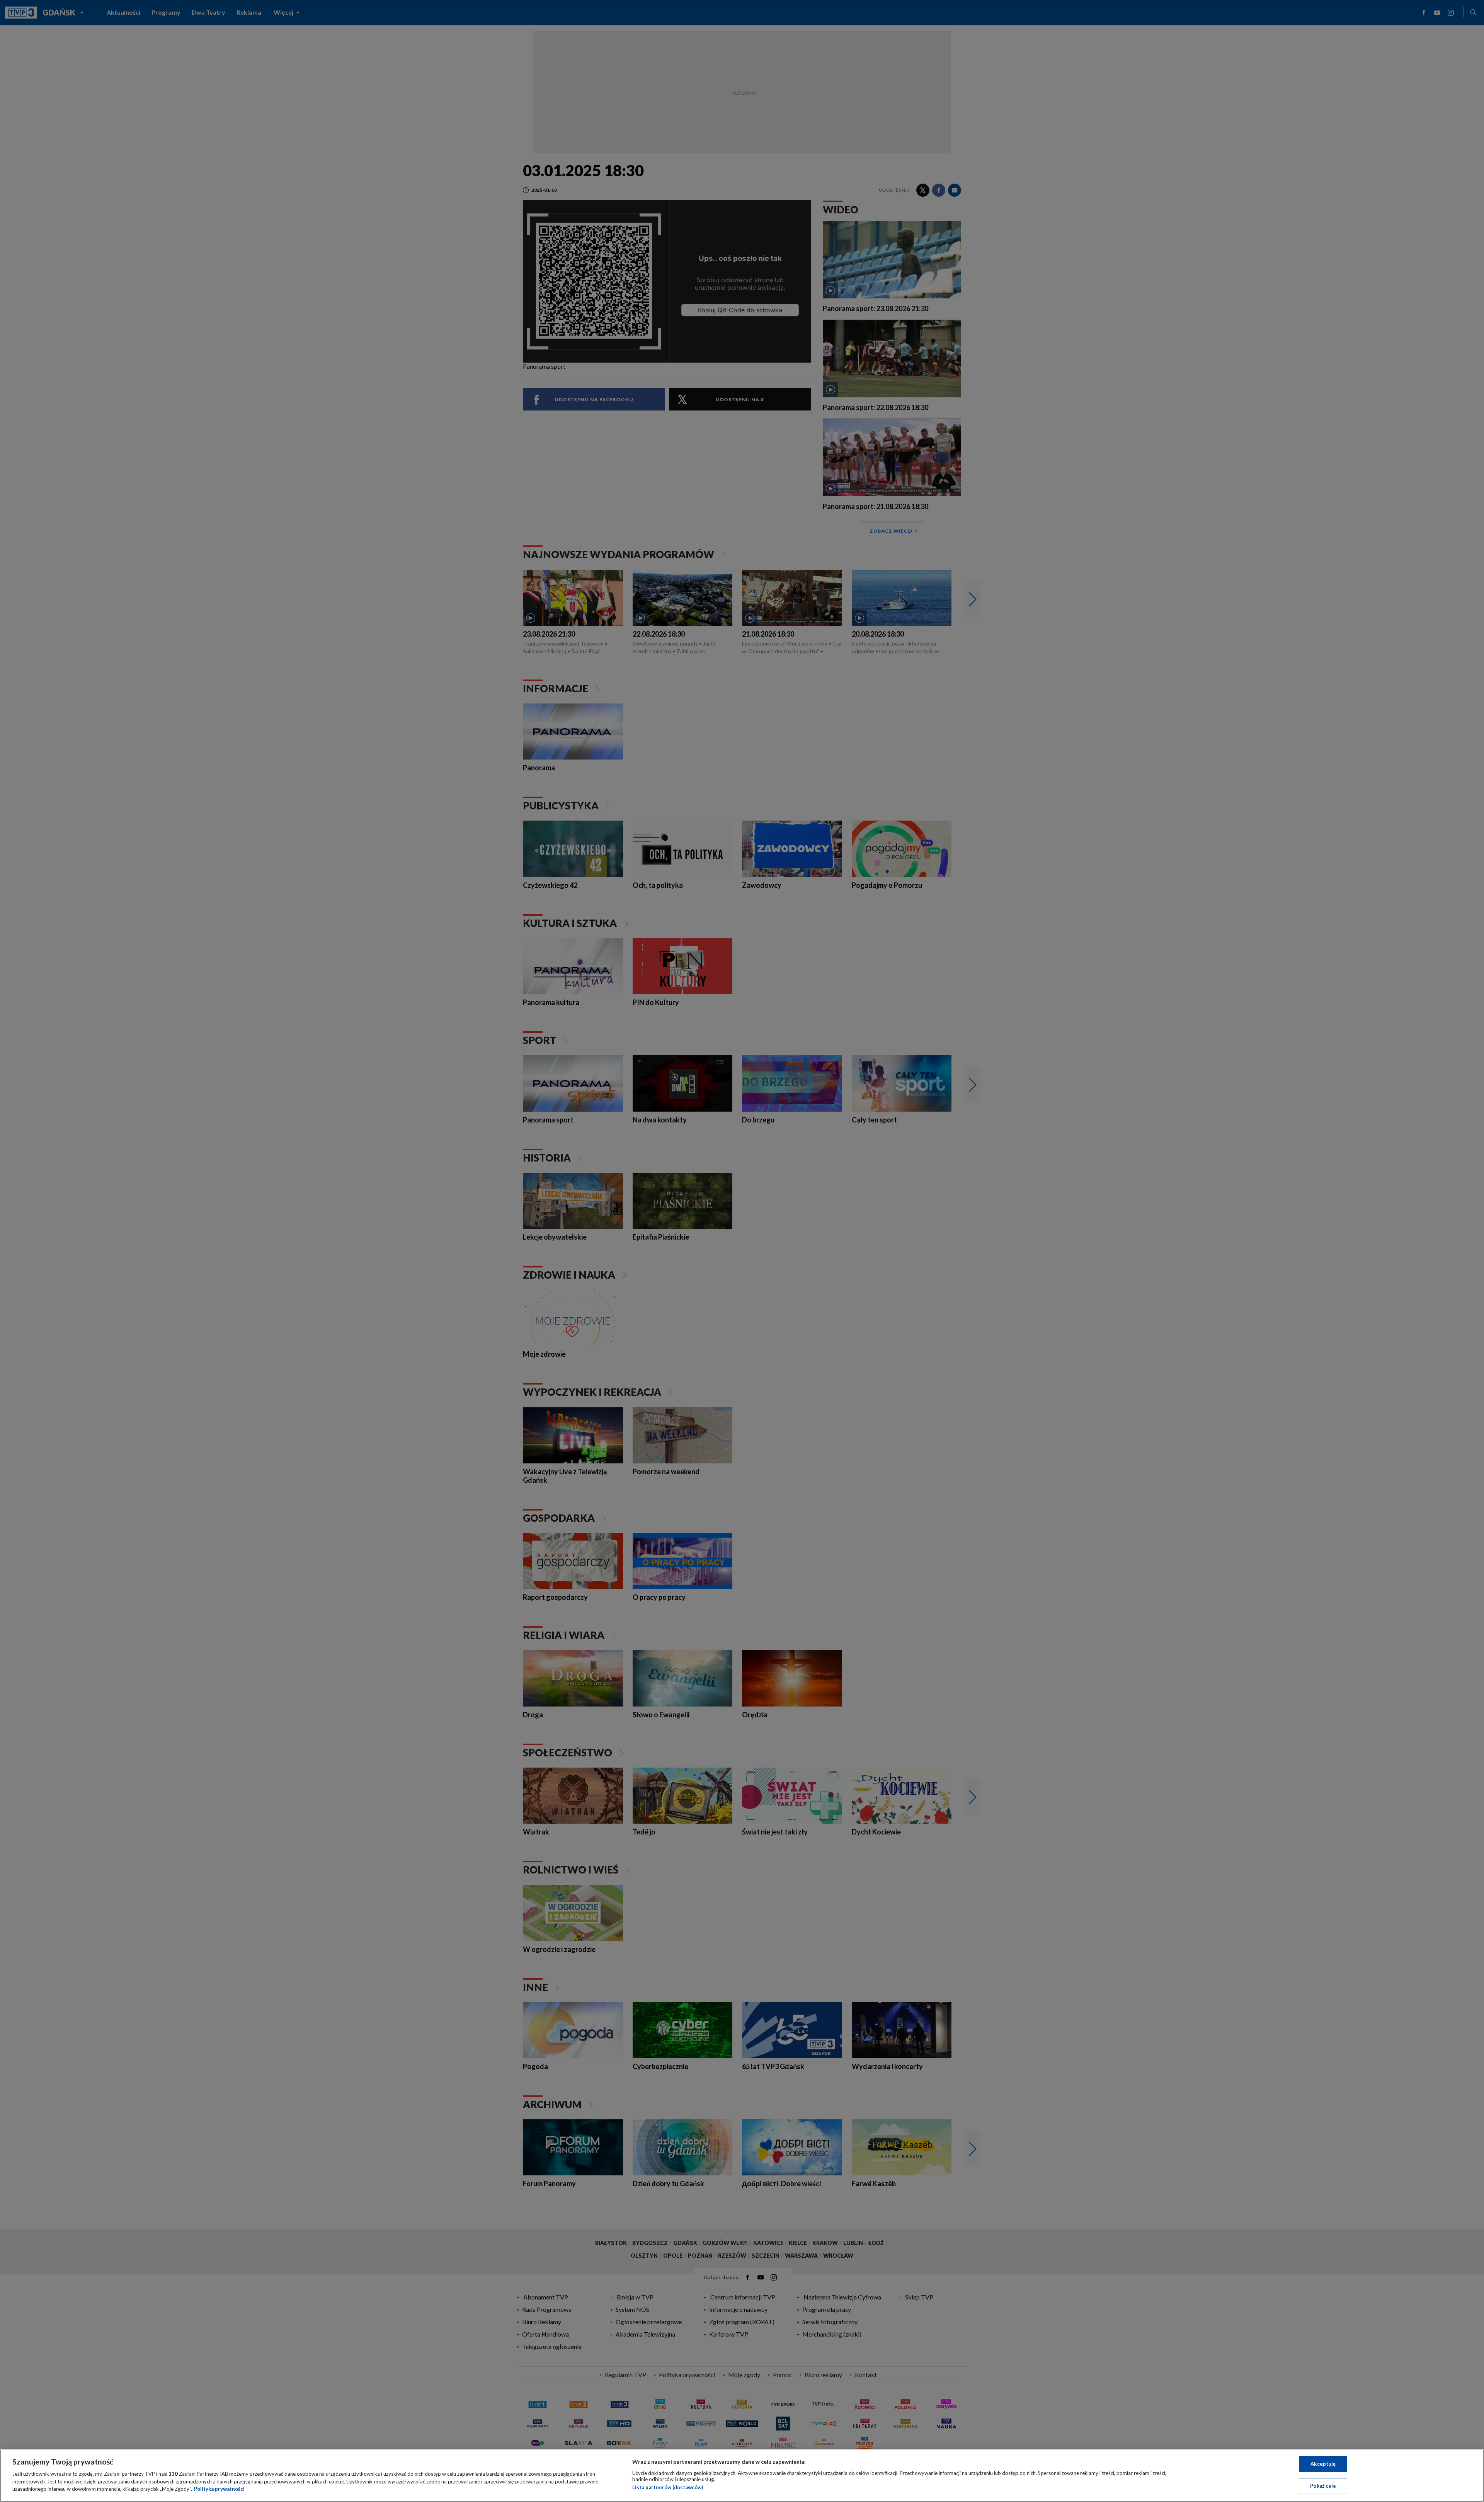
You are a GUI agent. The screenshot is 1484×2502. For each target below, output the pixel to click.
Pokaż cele (1323, 2486)
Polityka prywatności (219, 2489)
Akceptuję (1323, 2464)
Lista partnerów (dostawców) (668, 2487)
